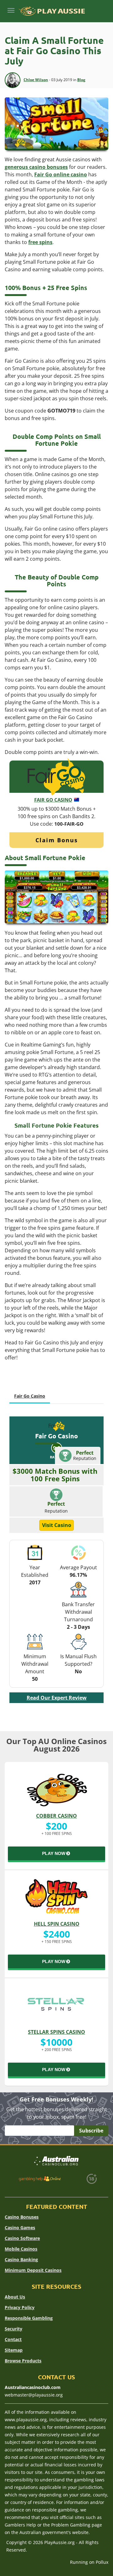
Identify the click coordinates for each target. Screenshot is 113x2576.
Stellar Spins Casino (56, 2032)
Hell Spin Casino (57, 1924)
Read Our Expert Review (57, 1698)
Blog (81, 80)
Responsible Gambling (29, 2318)
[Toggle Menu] (11, 10)
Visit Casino (57, 1525)
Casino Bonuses (22, 2217)
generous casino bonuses (36, 167)
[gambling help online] (40, 2179)
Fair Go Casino (53, 800)
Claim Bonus (57, 840)
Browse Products (23, 2361)
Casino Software (22, 2238)
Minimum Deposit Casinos (33, 2270)
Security (13, 2329)
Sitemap (14, 2350)
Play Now (54, 1853)
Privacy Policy (20, 2307)
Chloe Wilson (36, 80)
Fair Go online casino (61, 174)
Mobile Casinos (21, 2249)
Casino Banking (21, 2259)
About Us (15, 2297)
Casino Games (20, 2228)
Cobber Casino (56, 1816)
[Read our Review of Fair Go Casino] (56, 776)
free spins (40, 242)
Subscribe (91, 2131)
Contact (13, 2339)
